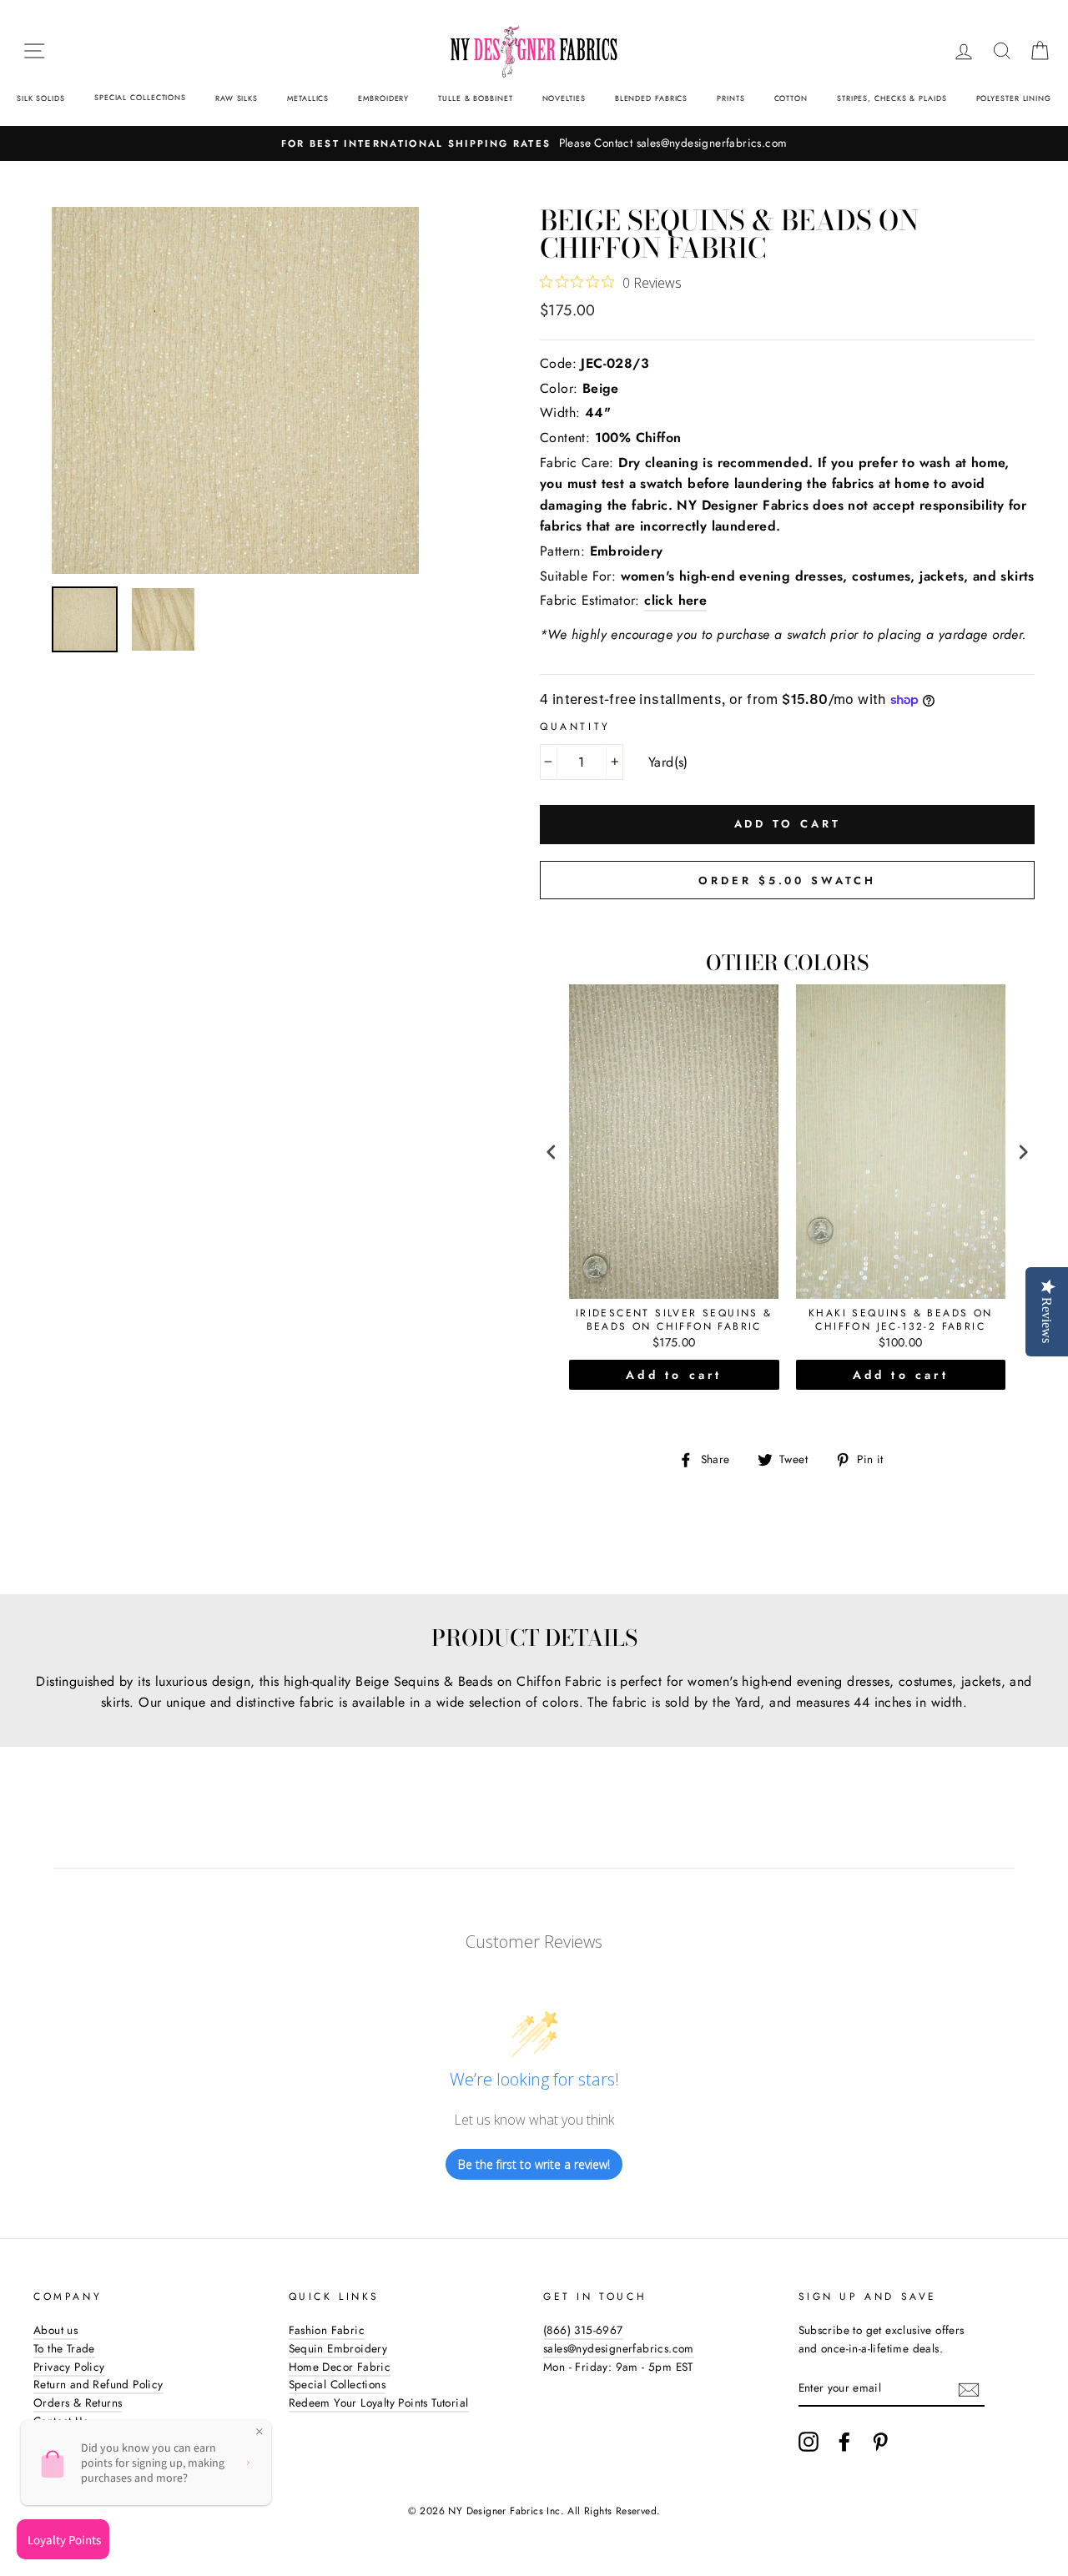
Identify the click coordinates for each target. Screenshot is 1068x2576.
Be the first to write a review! (534, 2164)
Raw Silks (237, 98)
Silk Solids (41, 98)
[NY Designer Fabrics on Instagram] (809, 2442)
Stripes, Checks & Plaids (892, 98)
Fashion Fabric (327, 2330)
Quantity (575, 727)
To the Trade (64, 2348)
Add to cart (674, 1375)
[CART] (1040, 51)
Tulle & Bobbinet (475, 98)
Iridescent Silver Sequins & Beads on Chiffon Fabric (674, 1320)
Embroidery (383, 98)
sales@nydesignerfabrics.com (619, 2348)
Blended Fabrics (652, 98)
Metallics (308, 98)
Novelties (564, 98)
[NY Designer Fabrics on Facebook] (844, 2442)
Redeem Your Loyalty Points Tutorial (379, 2402)
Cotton (791, 98)
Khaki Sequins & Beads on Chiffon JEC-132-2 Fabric (901, 1320)
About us (55, 2330)
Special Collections (140, 97)
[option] (534, 143)
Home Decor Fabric (340, 2367)
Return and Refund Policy (98, 2384)
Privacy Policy (69, 2367)
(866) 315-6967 (583, 2330)
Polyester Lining (1014, 98)
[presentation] (552, 1152)
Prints (730, 98)
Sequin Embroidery (338, 2348)
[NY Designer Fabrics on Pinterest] (880, 2442)
